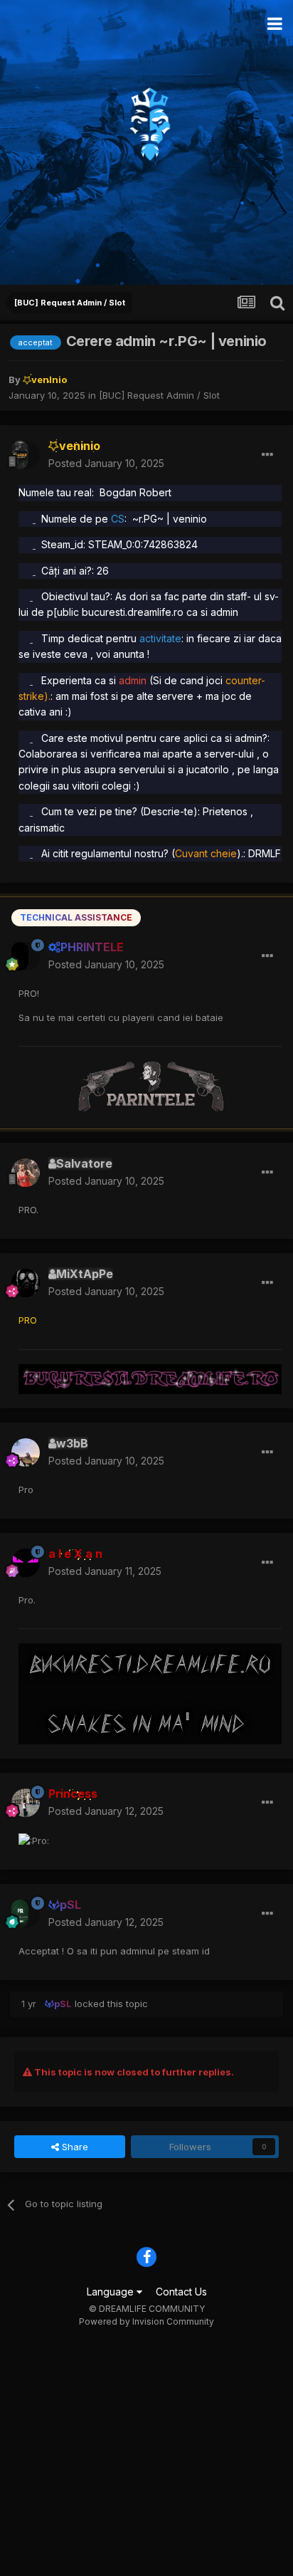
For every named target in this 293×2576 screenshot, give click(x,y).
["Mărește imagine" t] (34, 519)
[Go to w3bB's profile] (26, 1452)
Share (74, 2147)
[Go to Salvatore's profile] (26, 1173)
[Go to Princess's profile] (26, 1803)
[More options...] (267, 455)
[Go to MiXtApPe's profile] (26, 1283)
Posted (106, 463)
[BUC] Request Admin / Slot (159, 395)
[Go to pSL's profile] (26, 1914)
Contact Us (181, 2292)
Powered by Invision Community (146, 2321)
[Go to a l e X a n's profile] (26, 1563)
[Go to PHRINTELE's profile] (26, 956)
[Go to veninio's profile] (26, 455)
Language (112, 2292)
